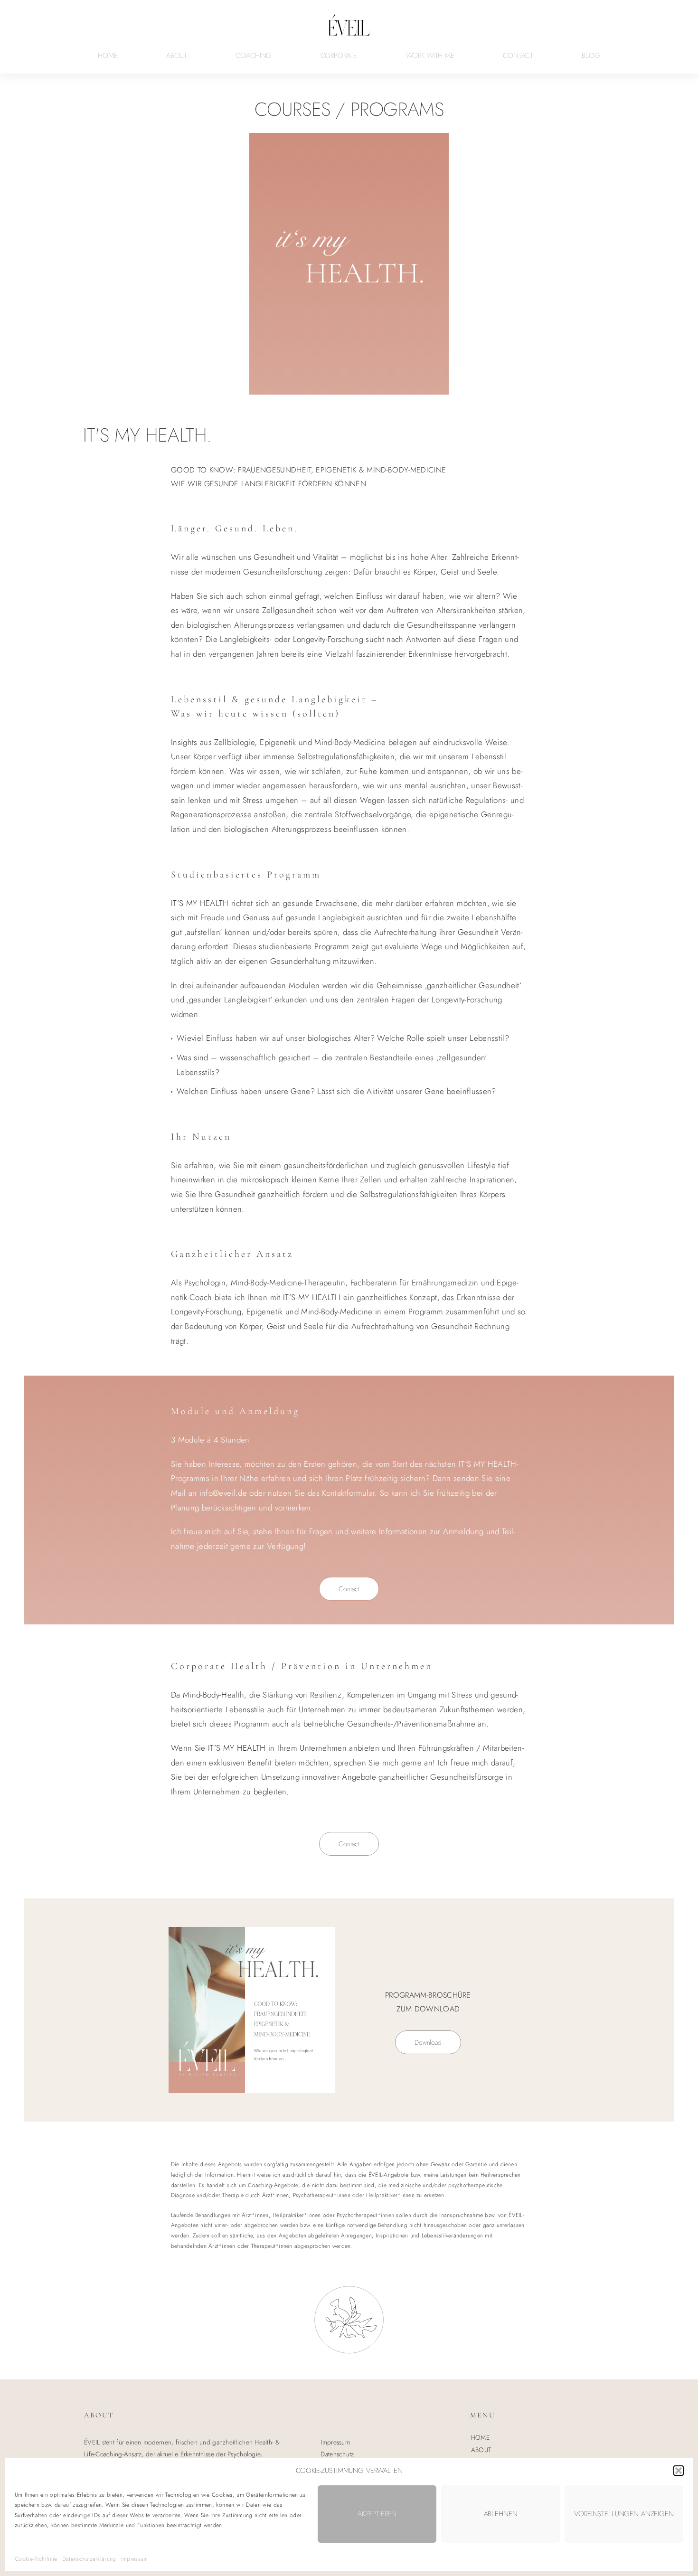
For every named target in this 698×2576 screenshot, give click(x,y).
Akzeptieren (377, 2514)
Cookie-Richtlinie (36, 2559)
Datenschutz (337, 2454)
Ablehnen (501, 2514)
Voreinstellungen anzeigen (624, 2514)
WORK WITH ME (430, 56)
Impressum (135, 2559)
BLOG (591, 56)
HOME (108, 56)
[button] (679, 2471)
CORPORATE (339, 56)
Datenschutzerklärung (89, 2559)
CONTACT (518, 56)
